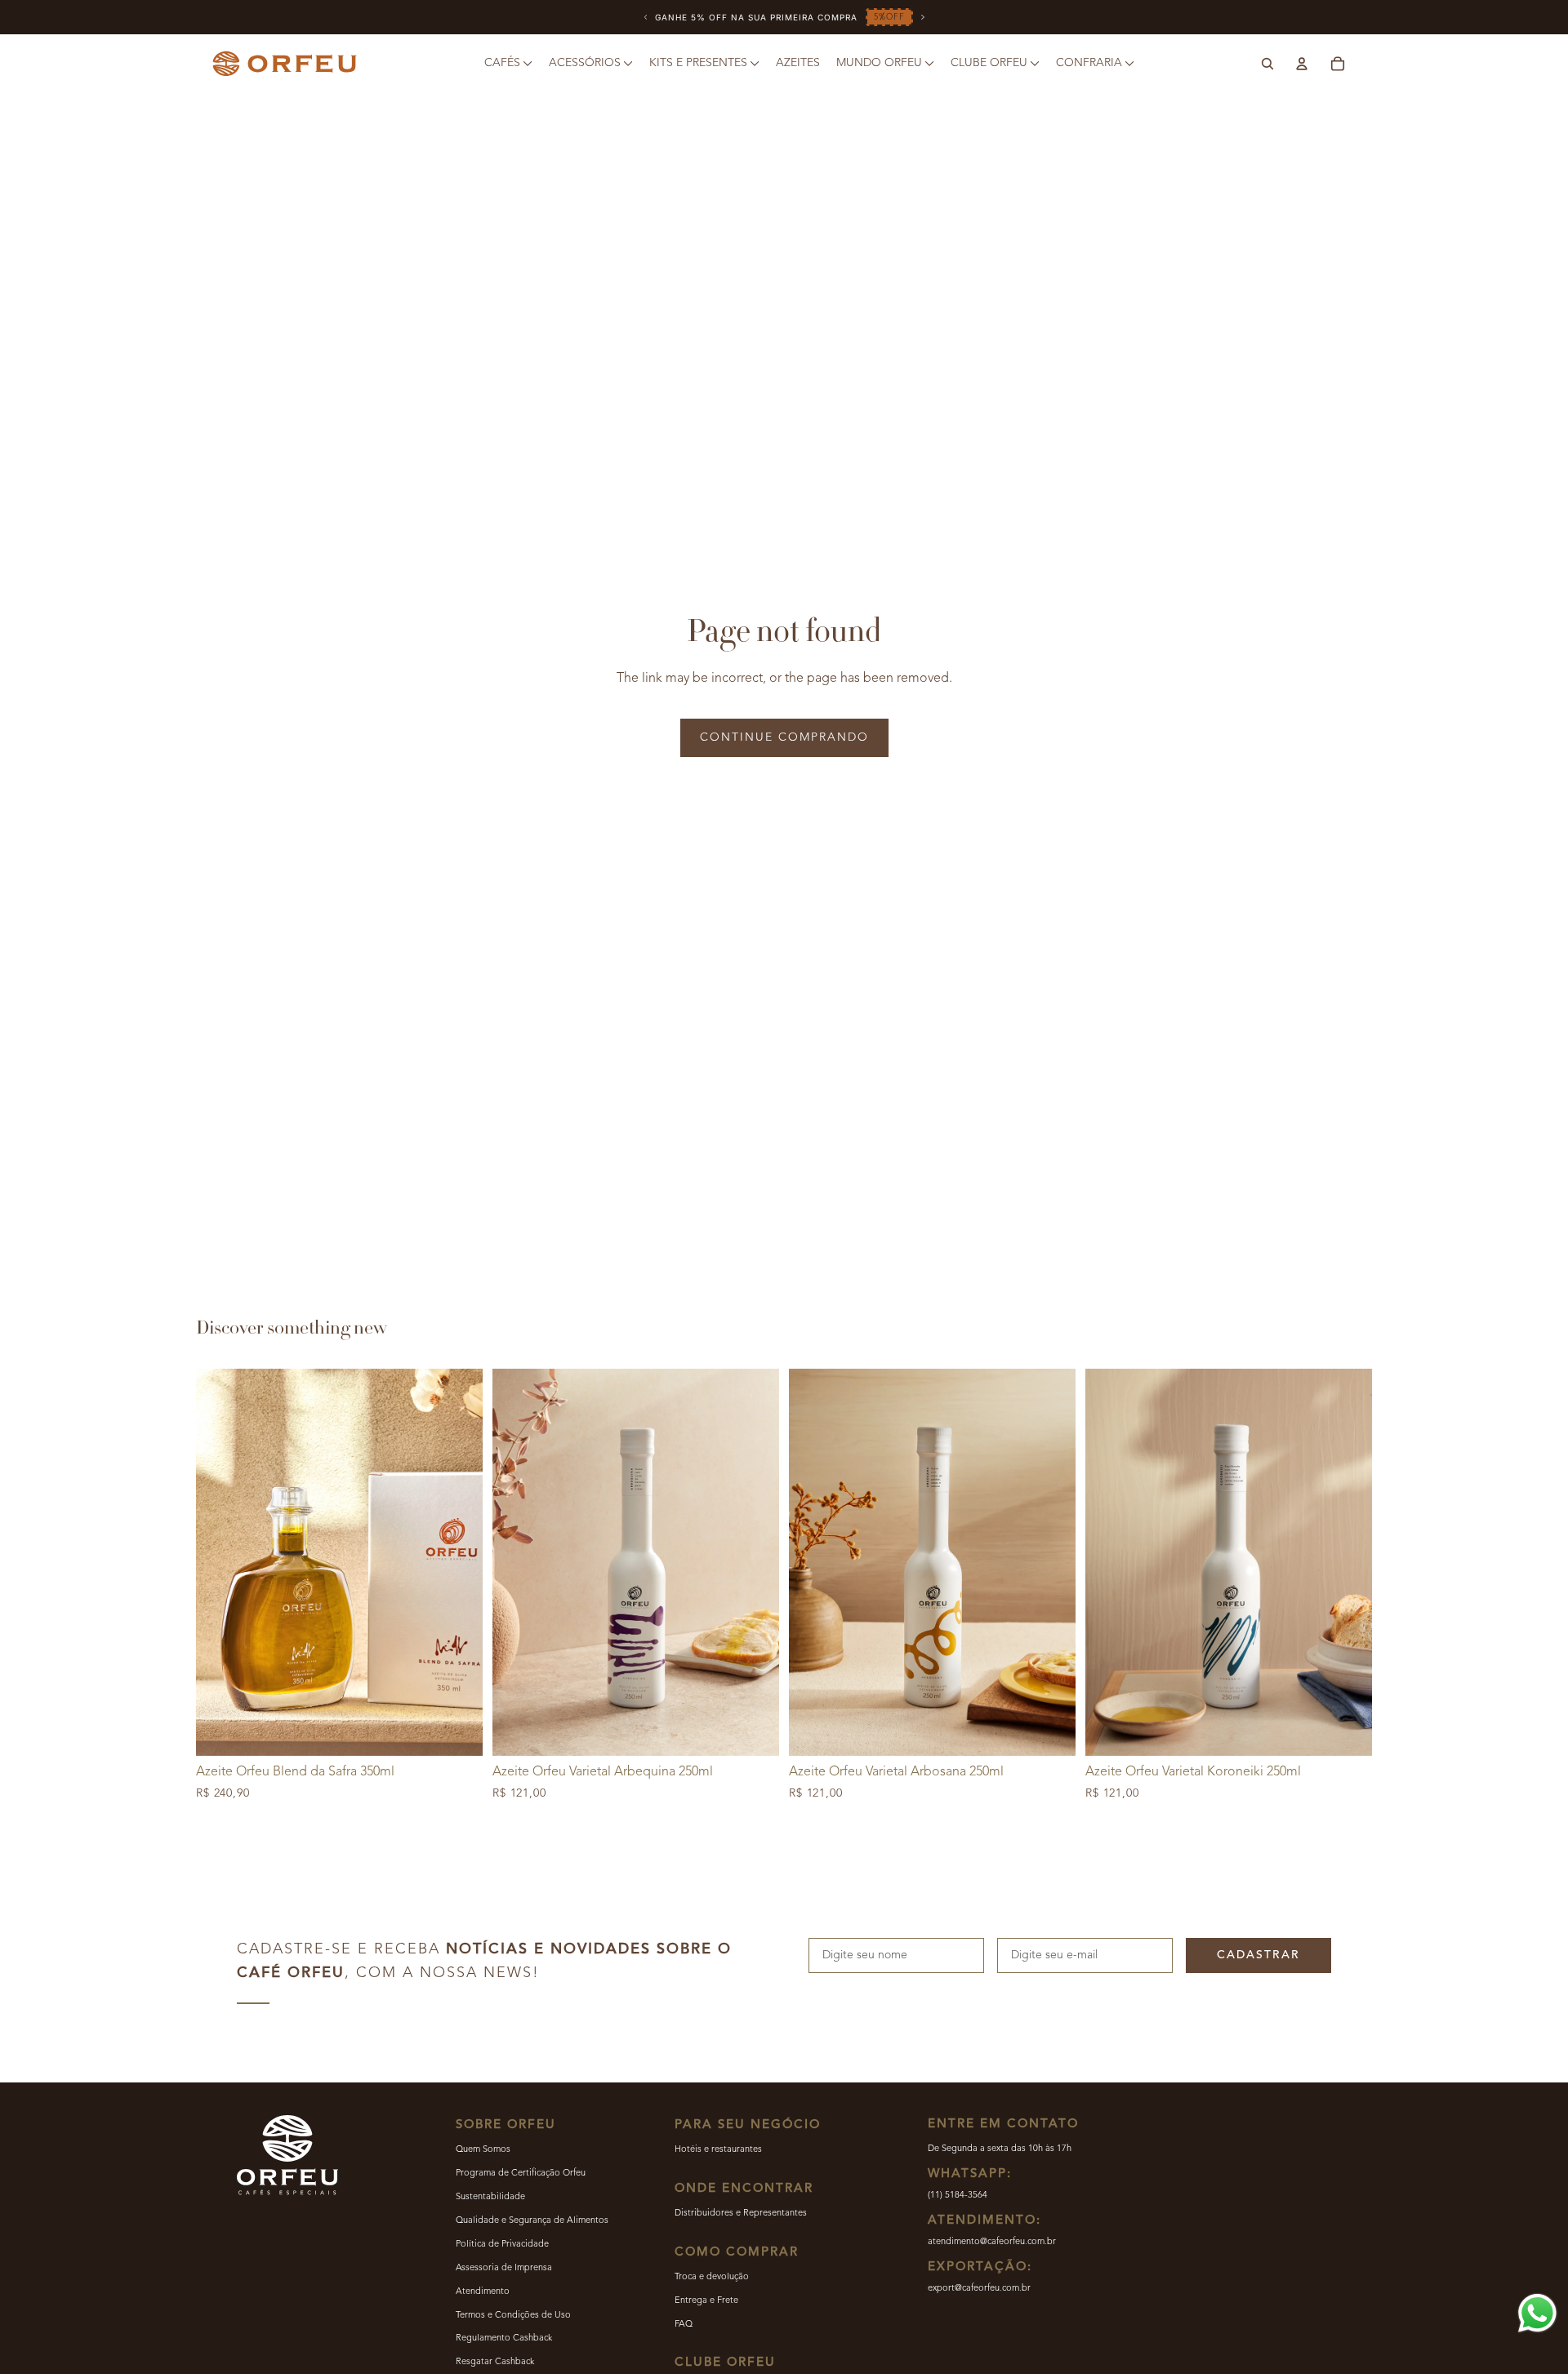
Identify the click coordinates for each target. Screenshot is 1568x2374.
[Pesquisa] (1267, 64)
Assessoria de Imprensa (504, 2268)
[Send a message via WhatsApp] (1537, 2313)
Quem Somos (483, 2150)
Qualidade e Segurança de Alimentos (532, 2221)
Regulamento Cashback (504, 2338)
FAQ (684, 2325)
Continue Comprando (784, 737)
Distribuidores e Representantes (741, 2214)
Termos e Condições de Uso (513, 2316)
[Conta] (1302, 64)
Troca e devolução (712, 2277)
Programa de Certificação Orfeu (521, 2174)
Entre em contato (1003, 2125)
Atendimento (483, 2292)
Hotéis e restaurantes (718, 2150)
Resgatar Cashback (495, 2362)
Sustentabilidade (490, 2197)
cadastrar (1258, 1955)
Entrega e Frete (706, 2301)
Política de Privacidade (502, 2245)
